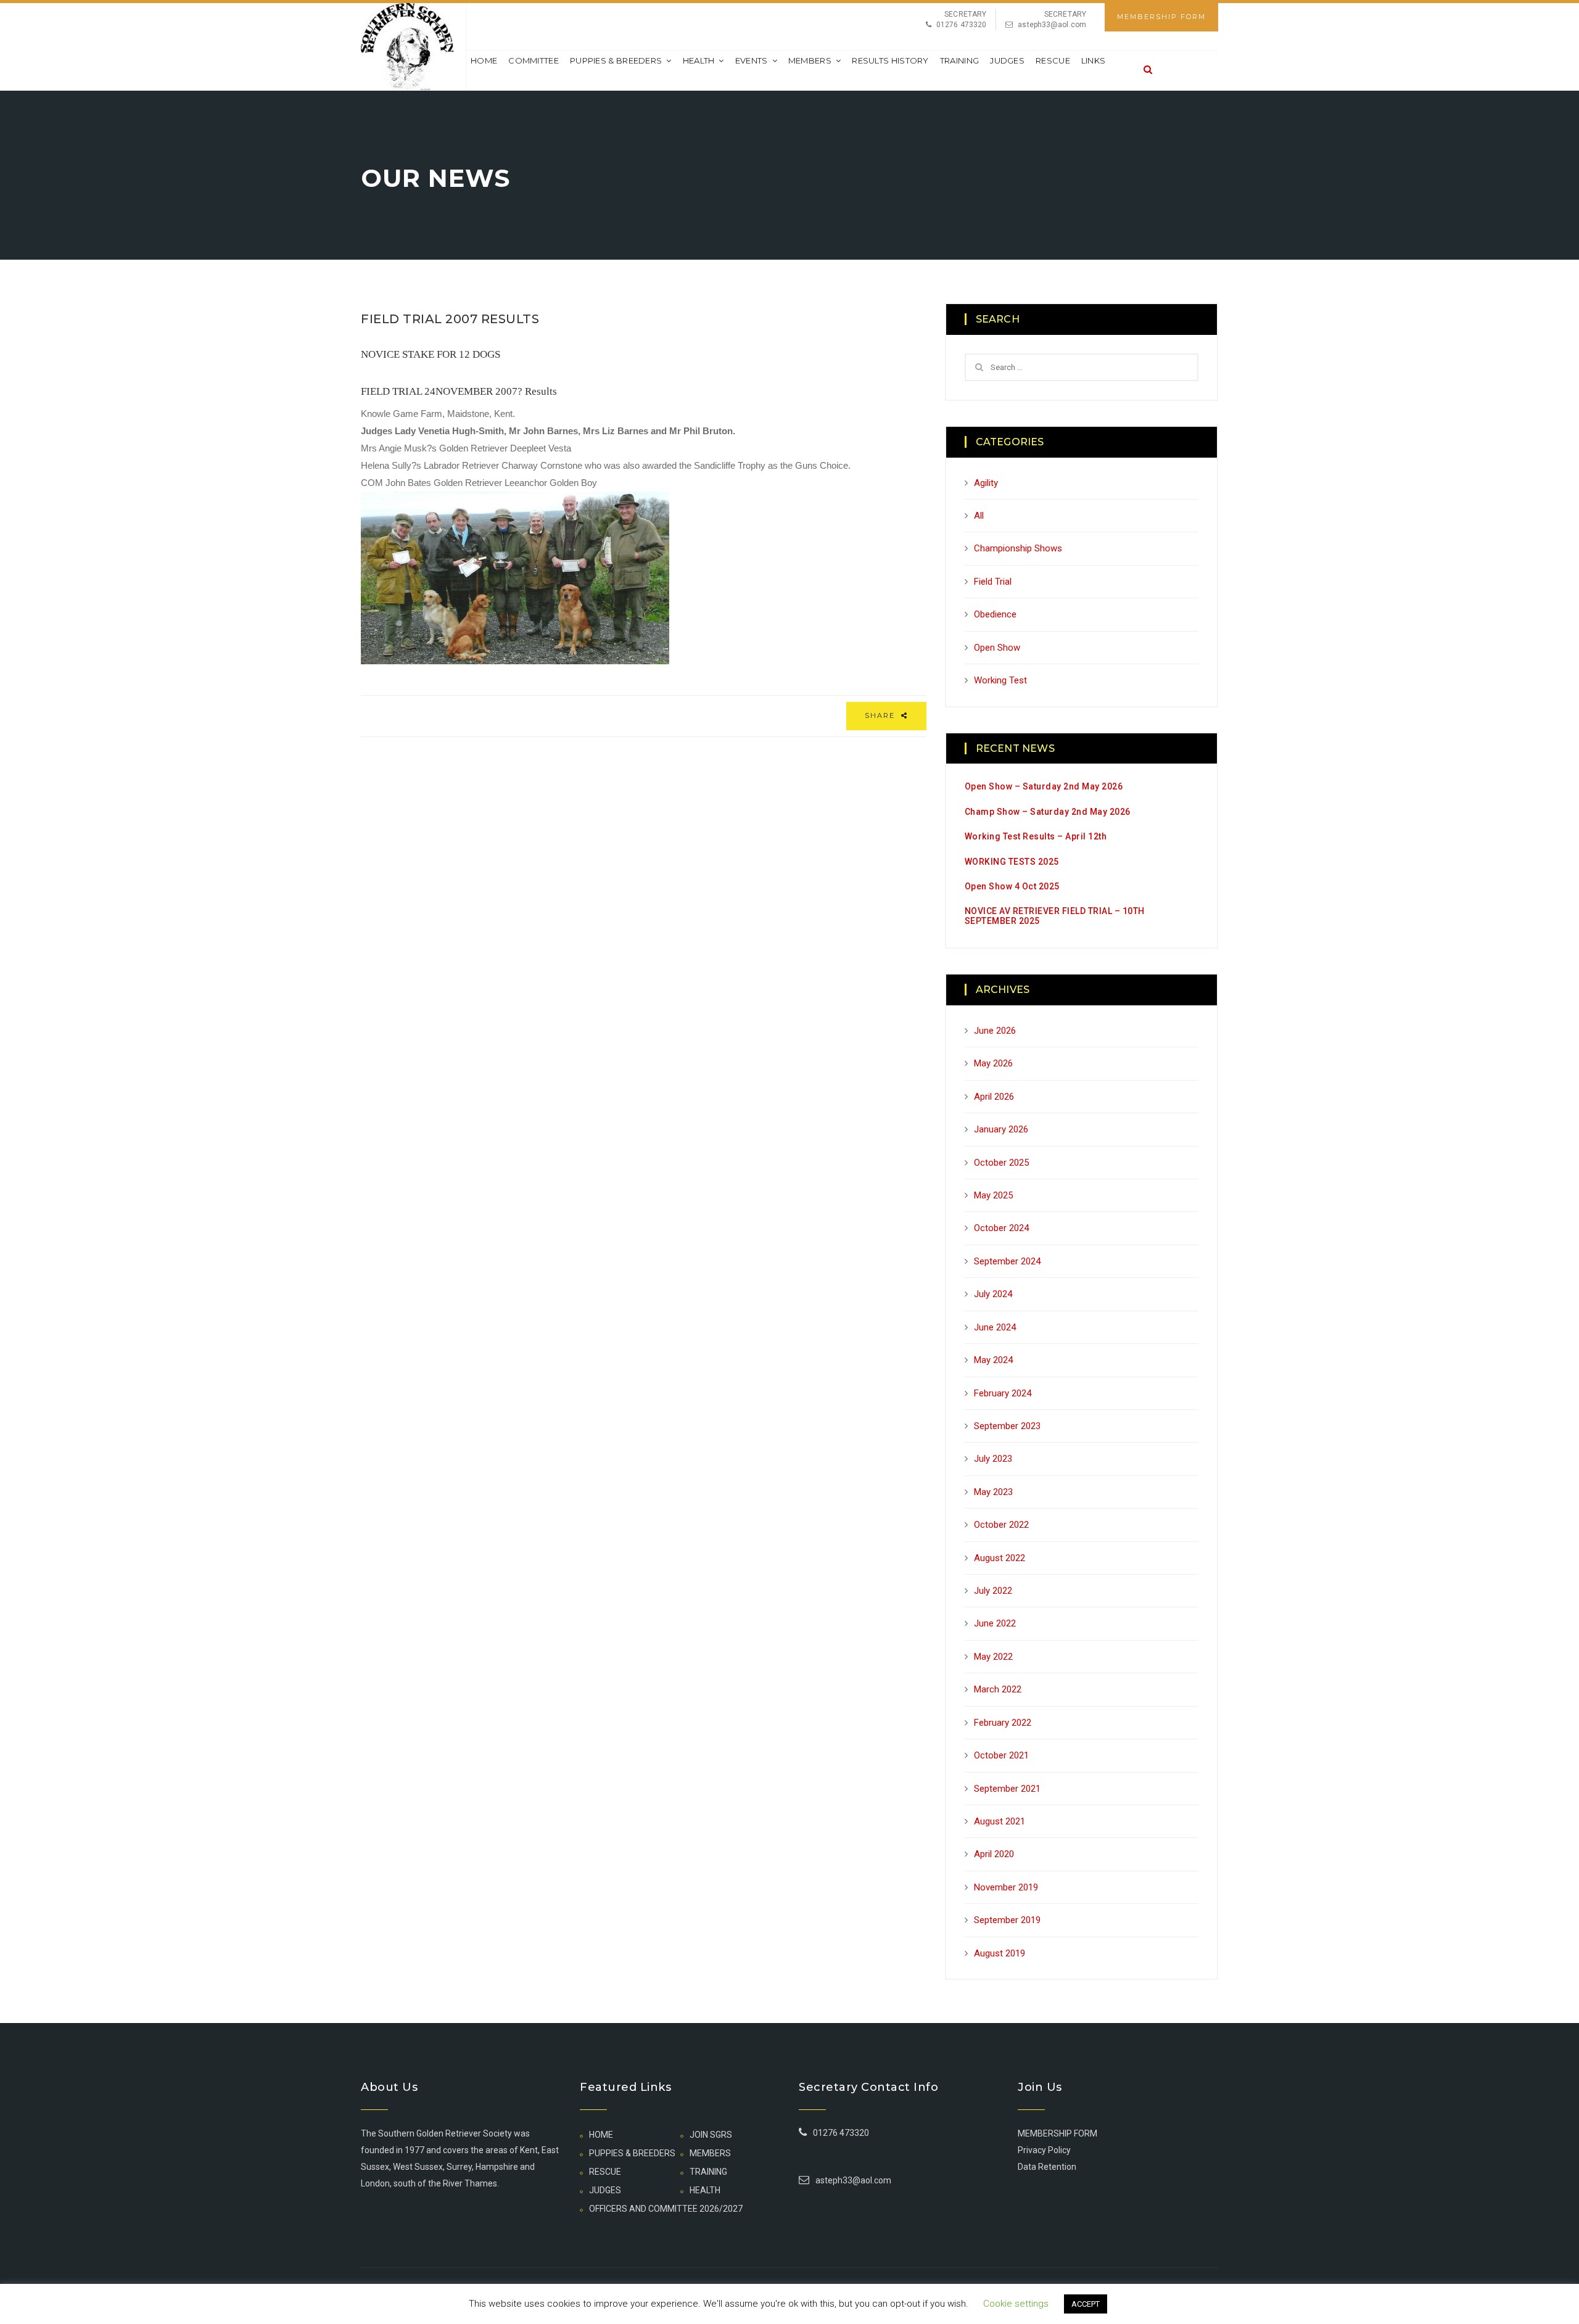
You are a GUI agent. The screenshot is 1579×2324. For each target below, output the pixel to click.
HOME (601, 2135)
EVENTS (752, 60)
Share (881, 715)
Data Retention (1047, 2167)
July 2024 (993, 1294)
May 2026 (993, 1063)
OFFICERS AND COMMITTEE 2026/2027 (666, 2209)
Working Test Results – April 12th (1036, 836)
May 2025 (993, 1195)
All (979, 516)
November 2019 (1006, 1887)
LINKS (1094, 60)
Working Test (1000, 680)
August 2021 (1000, 1821)
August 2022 (1000, 1558)
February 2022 (1003, 1723)
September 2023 (1007, 1426)
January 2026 (1001, 1129)
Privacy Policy (1044, 2150)
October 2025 (1001, 1163)
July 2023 (993, 1459)
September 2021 (1007, 1789)
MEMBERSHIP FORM (1161, 17)
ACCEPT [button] (1086, 2304)
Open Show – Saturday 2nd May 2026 (1044, 786)
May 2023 (993, 1492)
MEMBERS (810, 60)
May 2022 (993, 1657)
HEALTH (699, 60)
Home (484, 60)
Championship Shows (1018, 548)
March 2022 (998, 1689)
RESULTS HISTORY (890, 60)
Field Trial (993, 582)
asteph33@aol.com (1052, 25)
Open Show (997, 648)
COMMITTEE (534, 60)
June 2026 (995, 1031)
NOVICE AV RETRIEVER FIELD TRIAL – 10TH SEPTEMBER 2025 (1055, 916)
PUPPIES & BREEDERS (616, 60)
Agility (986, 483)
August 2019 (1000, 1953)
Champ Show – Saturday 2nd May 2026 (1048, 812)
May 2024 (993, 1360)
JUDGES (1007, 60)
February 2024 (1003, 1393)
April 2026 (994, 1097)
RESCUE (1053, 60)
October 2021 (1001, 1755)
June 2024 (995, 1327)
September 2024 (1007, 1261)
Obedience (995, 614)
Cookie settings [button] (1016, 2304)
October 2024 (1001, 1228)
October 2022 (1001, 1525)
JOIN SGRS (711, 2135)
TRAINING (959, 60)
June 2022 (995, 1623)
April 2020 (994, 1854)
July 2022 (993, 1591)
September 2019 (1007, 1920)
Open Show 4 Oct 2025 (1012, 886)
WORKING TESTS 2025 (1012, 862)
